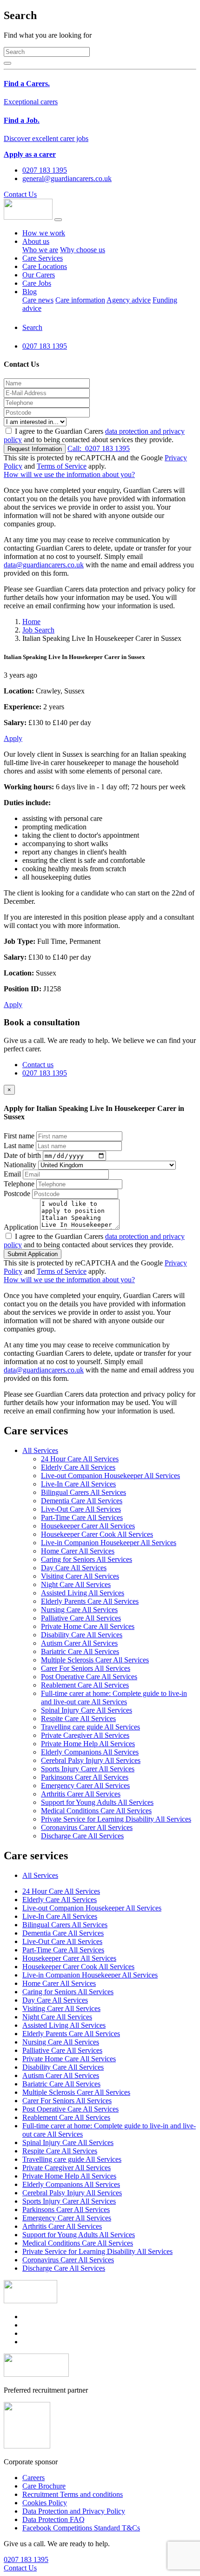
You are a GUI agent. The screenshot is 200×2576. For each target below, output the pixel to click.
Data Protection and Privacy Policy (74, 2511)
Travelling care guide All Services (90, 1727)
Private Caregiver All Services (85, 1735)
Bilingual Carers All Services (83, 1492)
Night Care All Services (76, 1584)
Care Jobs (37, 283)
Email (12, 1174)
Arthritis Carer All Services (81, 1794)
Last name (19, 1146)
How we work (44, 233)
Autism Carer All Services (79, 1643)
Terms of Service (62, 466)
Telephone (19, 1184)
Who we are (40, 250)
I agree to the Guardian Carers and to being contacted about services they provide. (94, 435)
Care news (38, 300)
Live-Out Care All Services (81, 1509)
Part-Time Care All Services (82, 1517)
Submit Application (33, 1254)
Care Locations (45, 266)
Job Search (38, 630)
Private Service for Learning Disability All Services (116, 1819)
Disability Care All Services (82, 1635)
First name (19, 1136)
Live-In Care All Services (78, 1484)
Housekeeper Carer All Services (88, 1526)
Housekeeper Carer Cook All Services (97, 1534)
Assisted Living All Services (83, 1593)
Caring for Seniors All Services (87, 1559)
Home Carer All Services (78, 1551)
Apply (13, 738)
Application (21, 1227)
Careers (33, 2478)
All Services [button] (40, 1450)
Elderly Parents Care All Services (90, 1601)
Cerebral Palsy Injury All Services (91, 1760)
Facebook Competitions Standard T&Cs (81, 2528)
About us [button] (36, 241)
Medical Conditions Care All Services (96, 1811)
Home (31, 622)
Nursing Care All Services (79, 1610)
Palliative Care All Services (81, 1618)
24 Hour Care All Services (80, 1459)
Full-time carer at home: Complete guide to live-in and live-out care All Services (114, 1698)
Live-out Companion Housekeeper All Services (110, 1476)
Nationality (20, 1165)
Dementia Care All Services (82, 1501)
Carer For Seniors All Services (86, 1668)
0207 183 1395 (99, 448)
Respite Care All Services (78, 1718)
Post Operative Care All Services (89, 1677)
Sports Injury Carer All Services (88, 1769)
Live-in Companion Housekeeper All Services (109, 1543)
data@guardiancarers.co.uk (44, 565)
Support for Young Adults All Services (97, 1802)
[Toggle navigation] (58, 220)
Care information (80, 300)
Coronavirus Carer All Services (87, 1827)
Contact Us (20, 194)
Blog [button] (30, 292)
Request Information (35, 449)
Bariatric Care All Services (80, 1651)
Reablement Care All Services (85, 1685)
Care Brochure (44, 2486)
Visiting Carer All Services (80, 1576)
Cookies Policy (45, 2503)
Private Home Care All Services (88, 1626)
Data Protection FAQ (53, 2519)
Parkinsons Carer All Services (85, 1777)
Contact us (38, 1065)
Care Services (43, 258)
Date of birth (22, 1155)
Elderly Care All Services (78, 1467)
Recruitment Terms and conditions (73, 2494)
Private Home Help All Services (88, 1744)
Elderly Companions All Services (90, 1752)
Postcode (17, 1194)
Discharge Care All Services (82, 1836)
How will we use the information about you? (69, 474)
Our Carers (39, 275)
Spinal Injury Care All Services (87, 1710)
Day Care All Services (74, 1568)
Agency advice (129, 300)
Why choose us (83, 250)
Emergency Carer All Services (85, 1786)
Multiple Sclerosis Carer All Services (95, 1660)
